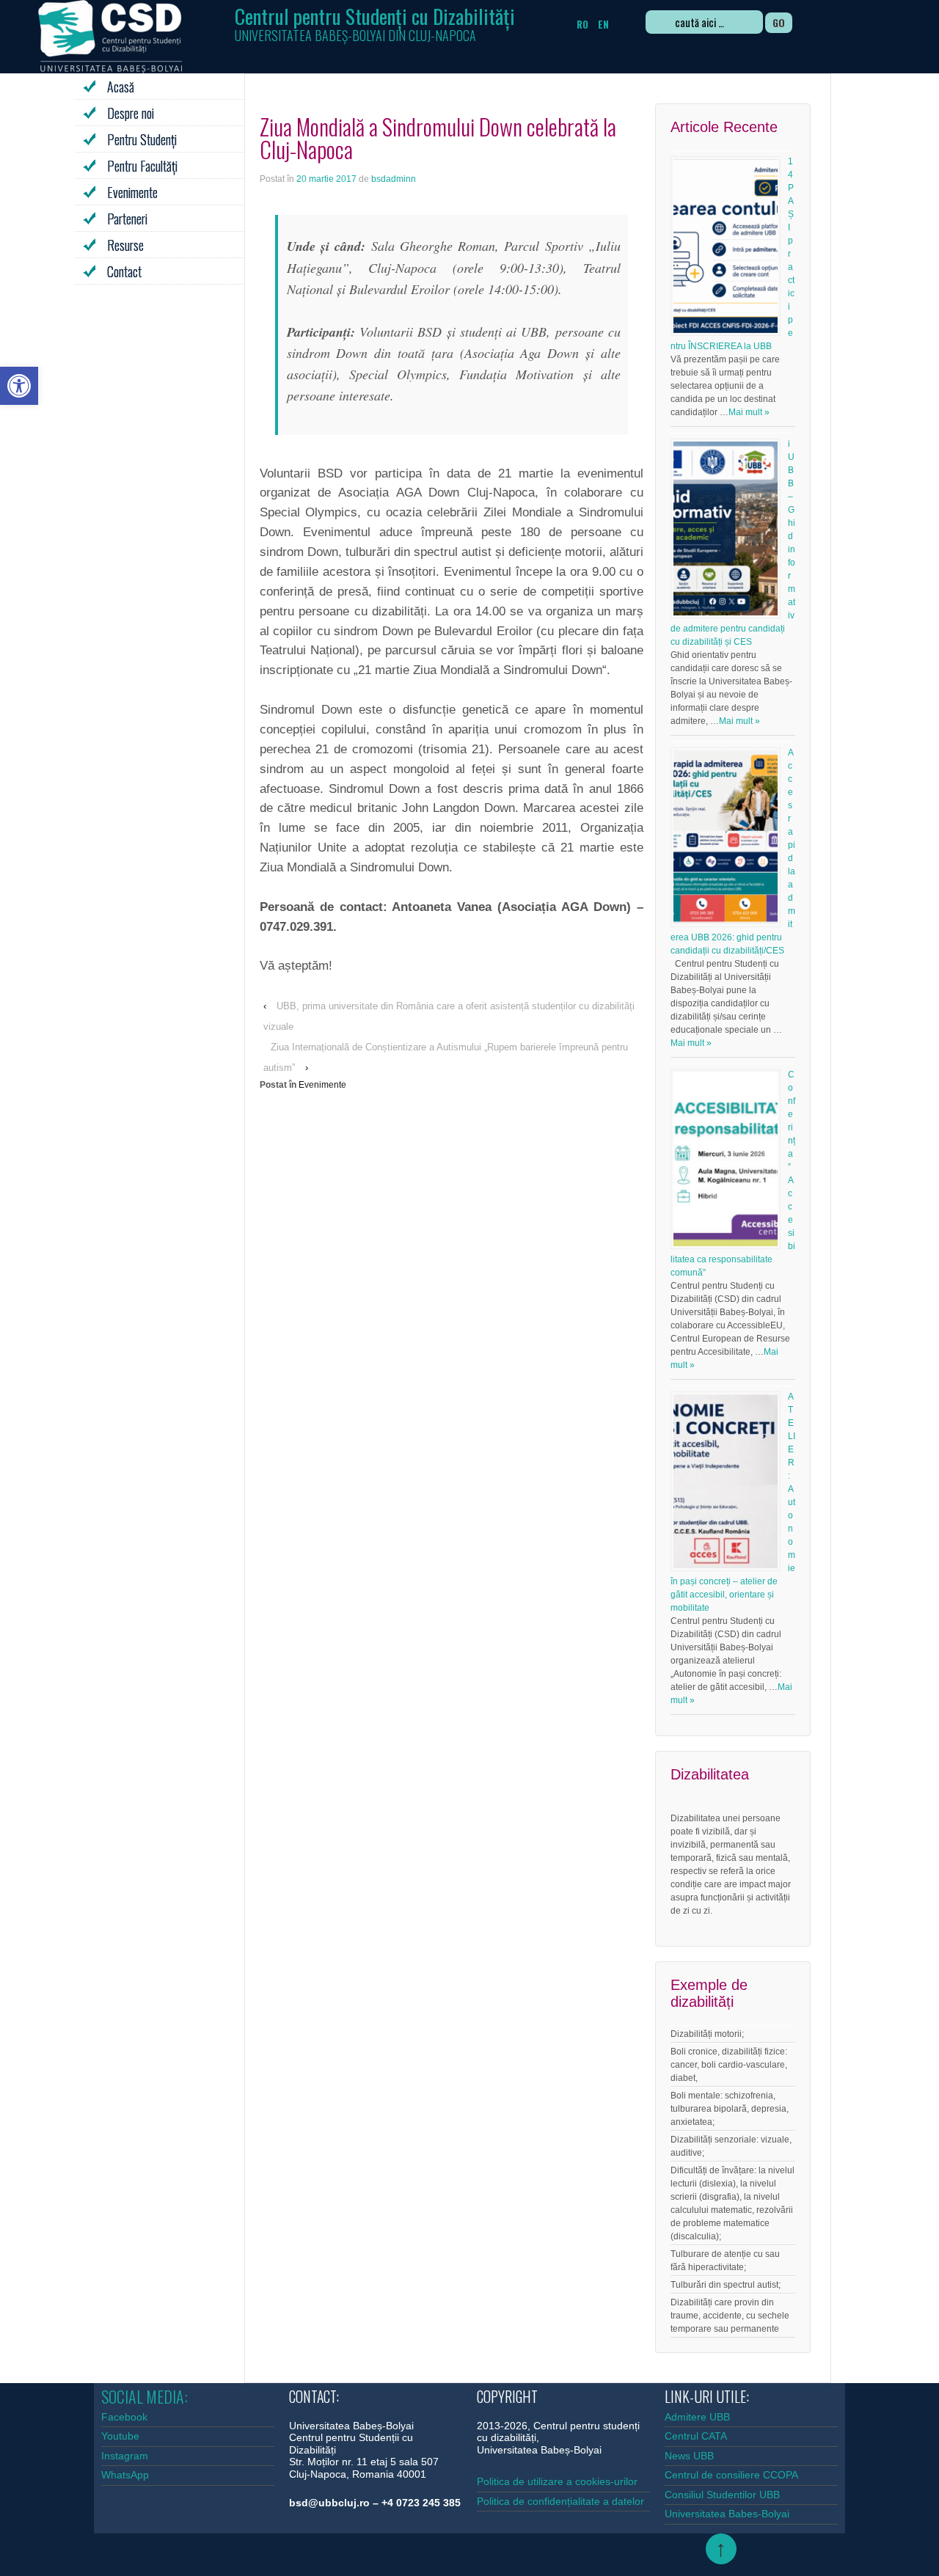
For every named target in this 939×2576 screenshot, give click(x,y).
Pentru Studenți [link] (142, 139)
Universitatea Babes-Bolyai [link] (727, 2514)
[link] (19, 386)
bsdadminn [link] (394, 179)
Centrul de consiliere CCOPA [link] (731, 2475)
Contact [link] (124, 271)
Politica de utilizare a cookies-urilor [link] (559, 2481)
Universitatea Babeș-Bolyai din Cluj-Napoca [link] (355, 35)
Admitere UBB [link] (697, 2417)
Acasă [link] (121, 87)
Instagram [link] (125, 2456)
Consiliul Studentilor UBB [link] (722, 2495)
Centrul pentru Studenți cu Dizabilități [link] (375, 16)
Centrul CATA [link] (696, 2436)
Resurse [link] (125, 245)
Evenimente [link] (132, 192)
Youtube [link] (120, 2436)
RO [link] (582, 24)
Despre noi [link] (131, 113)
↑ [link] (721, 2548)
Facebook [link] (124, 2417)
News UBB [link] (689, 2456)
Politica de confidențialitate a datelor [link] (560, 2501)
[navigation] (756, 24)
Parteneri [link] (127, 219)
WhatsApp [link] (125, 2475)
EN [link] (603, 24)
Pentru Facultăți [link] (142, 166)
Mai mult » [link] (749, 412)
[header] (375, 22)
